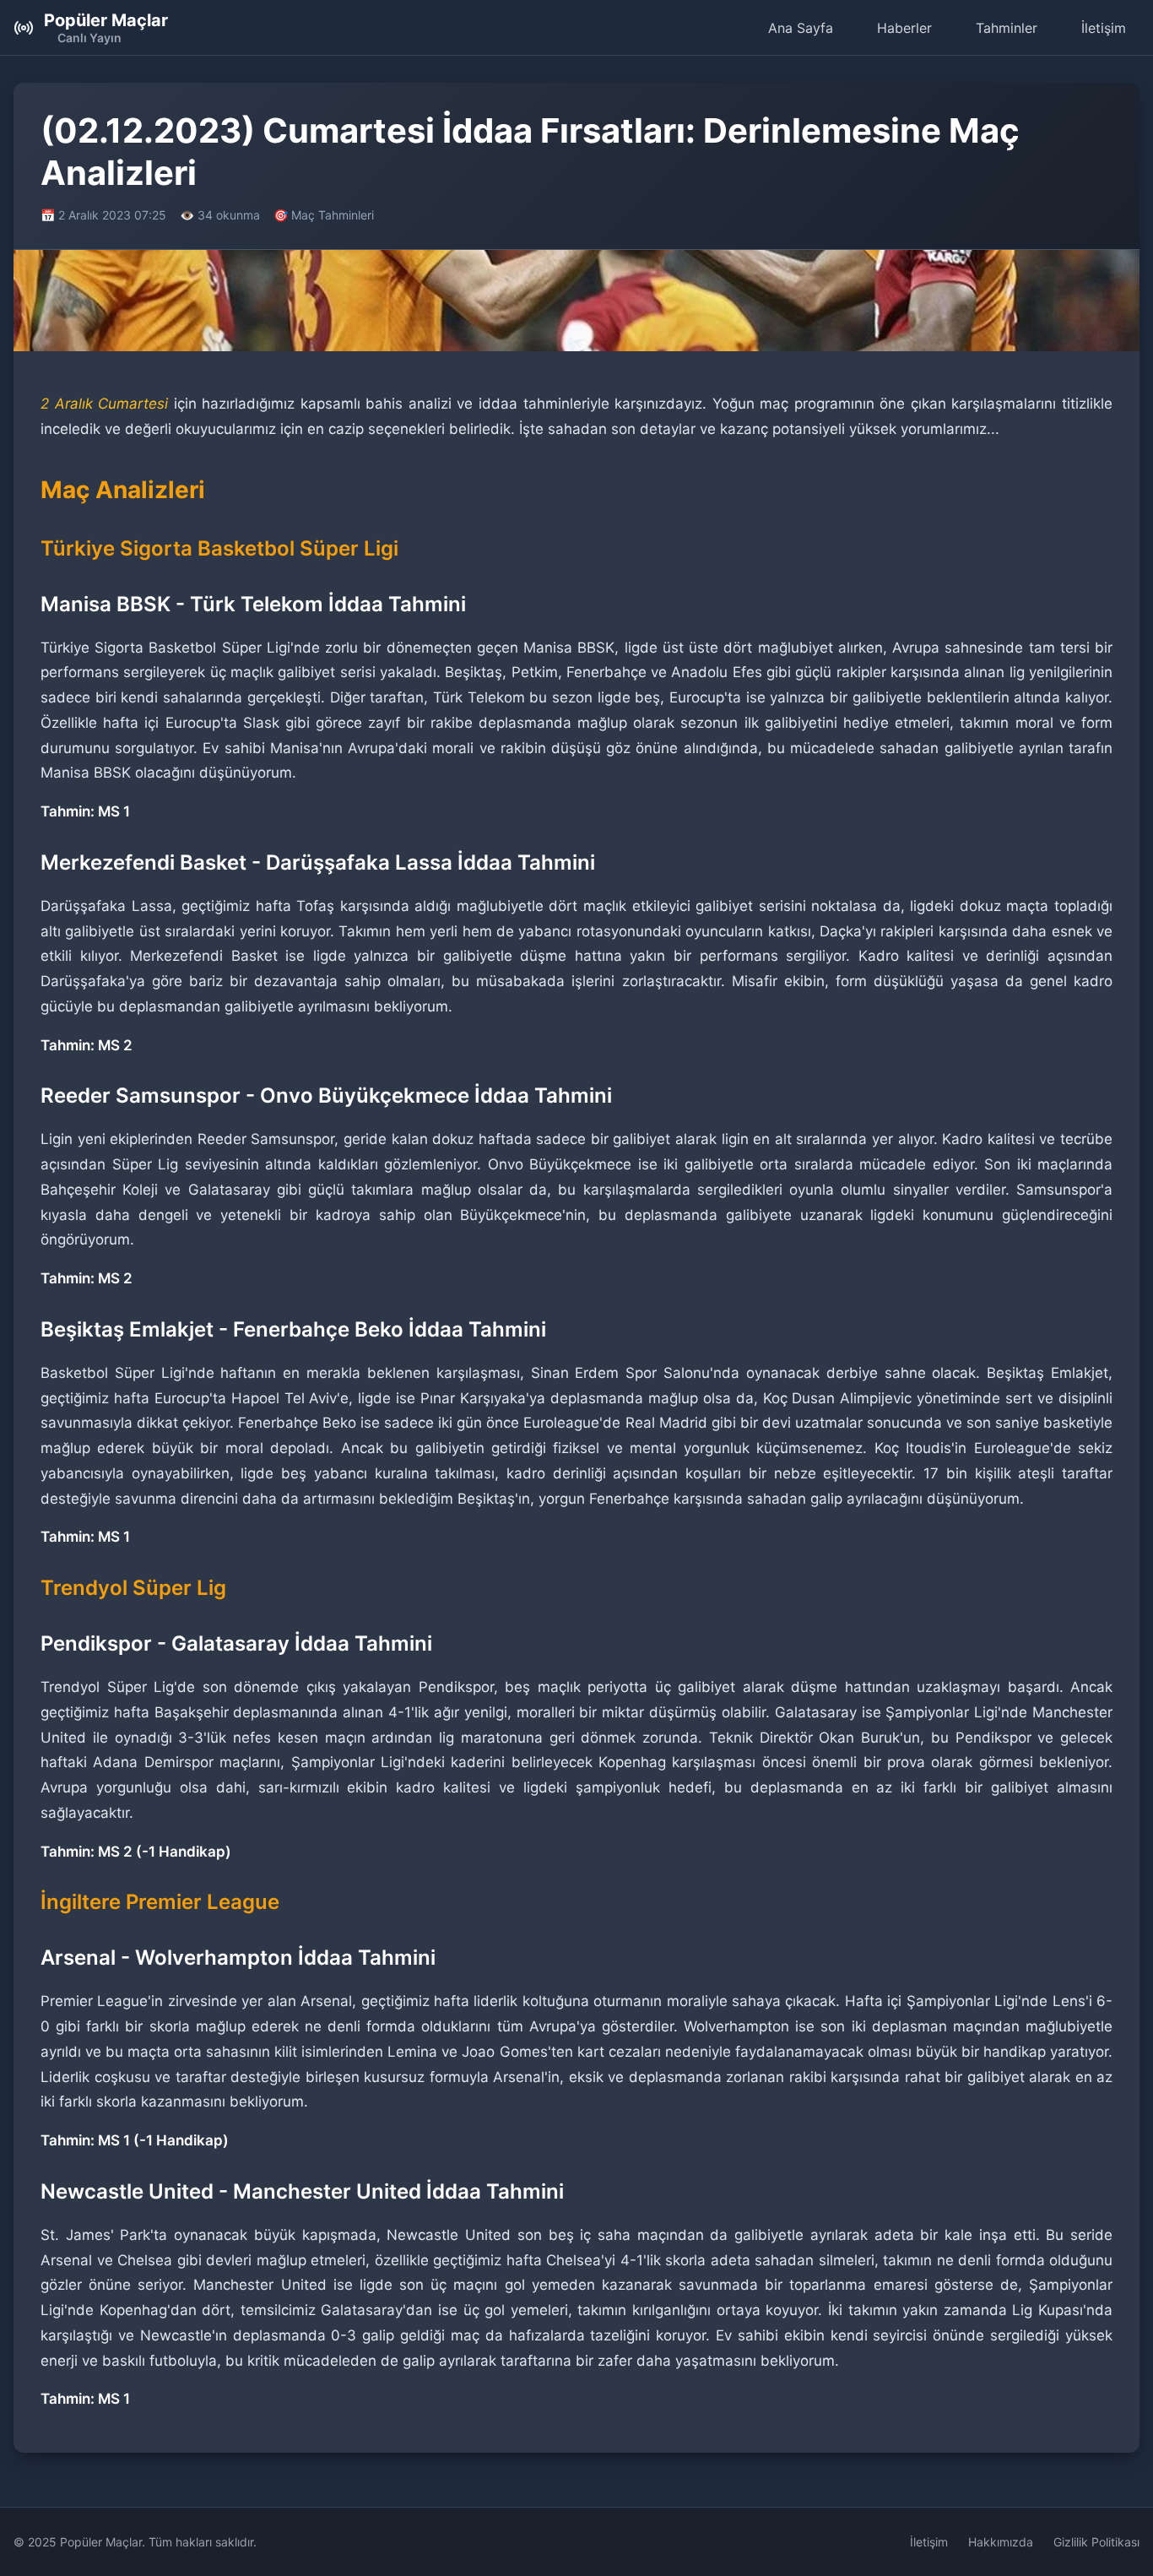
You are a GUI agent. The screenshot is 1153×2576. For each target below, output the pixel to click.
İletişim (1104, 28)
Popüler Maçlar (106, 20)
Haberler (904, 28)
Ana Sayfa (801, 28)
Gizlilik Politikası (1096, 2542)
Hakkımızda (1001, 2542)
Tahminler (1007, 28)
